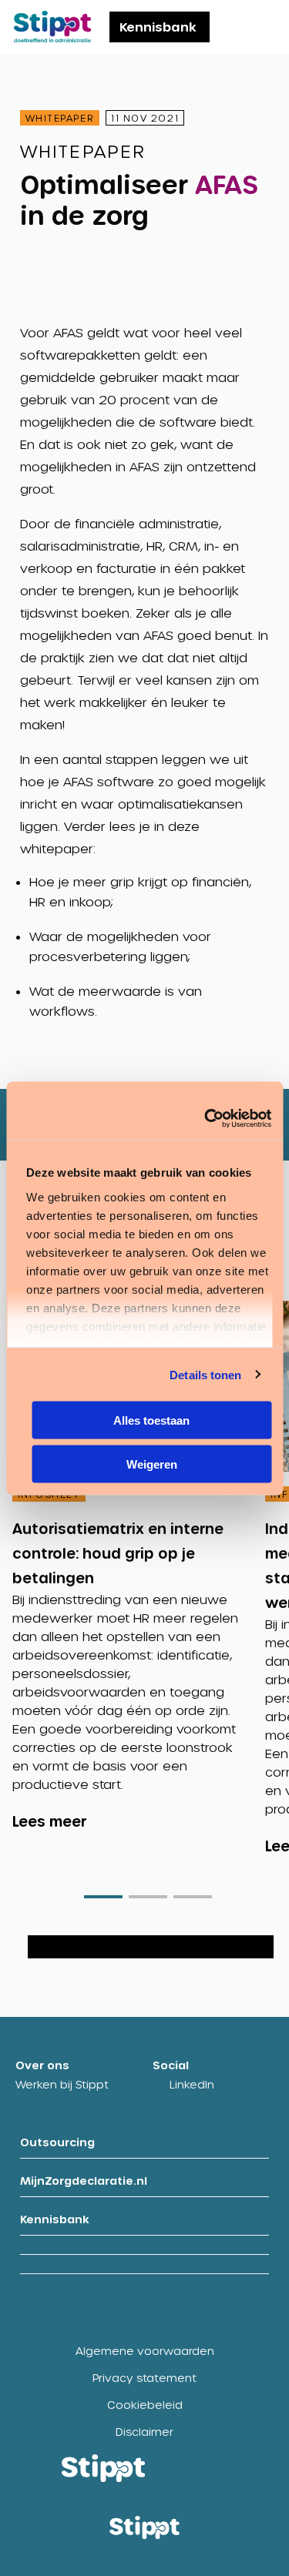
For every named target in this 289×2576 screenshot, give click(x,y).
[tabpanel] (139, 1559)
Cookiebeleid (145, 2405)
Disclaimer (144, 2432)
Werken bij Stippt (62, 2084)
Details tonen (205, 1374)
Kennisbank (158, 27)
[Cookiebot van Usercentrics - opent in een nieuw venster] (206, 1118)
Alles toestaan (151, 1420)
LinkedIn (192, 2084)
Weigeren (152, 1464)
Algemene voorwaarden (145, 2351)
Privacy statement (144, 2378)
